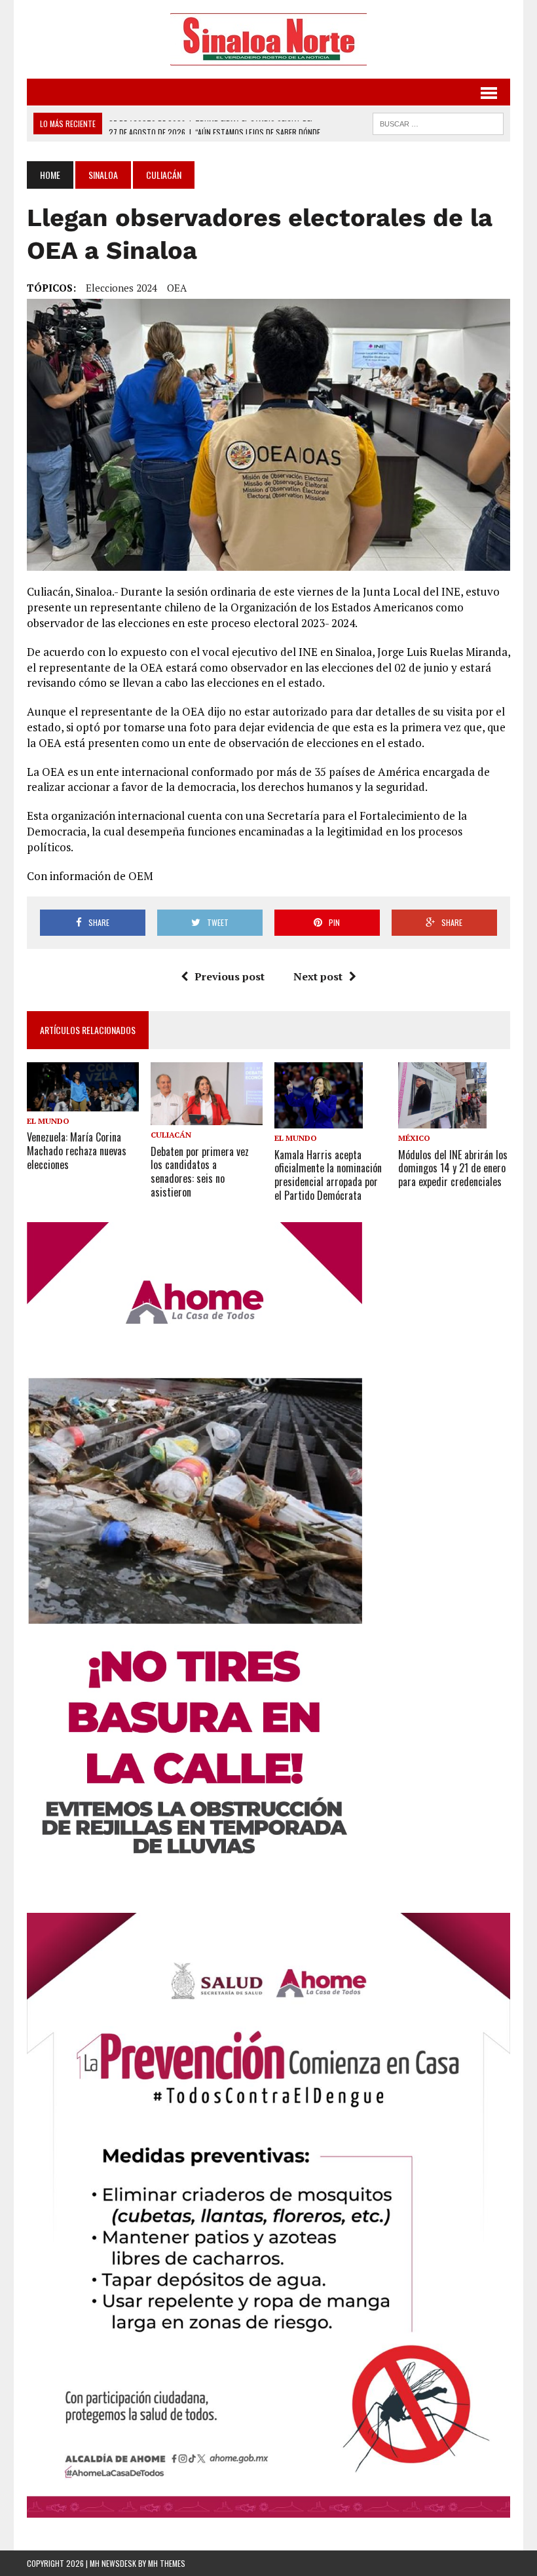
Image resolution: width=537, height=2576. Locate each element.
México (414, 1138)
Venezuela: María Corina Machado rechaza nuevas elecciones (77, 1151)
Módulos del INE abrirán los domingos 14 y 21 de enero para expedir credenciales (453, 1168)
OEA (177, 288)
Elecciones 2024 (121, 288)
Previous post (230, 976)
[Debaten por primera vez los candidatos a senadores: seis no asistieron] (207, 1117)
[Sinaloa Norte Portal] (268, 39)
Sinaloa (103, 175)
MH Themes (167, 2563)
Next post (318, 976)
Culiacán (171, 1135)
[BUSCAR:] (438, 122)
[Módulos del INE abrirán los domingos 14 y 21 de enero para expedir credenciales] (442, 1120)
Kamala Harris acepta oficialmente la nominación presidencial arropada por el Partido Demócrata (328, 1175)
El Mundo (48, 1121)
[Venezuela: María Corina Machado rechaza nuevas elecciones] (83, 1103)
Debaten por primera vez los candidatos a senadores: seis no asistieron (200, 1172)
